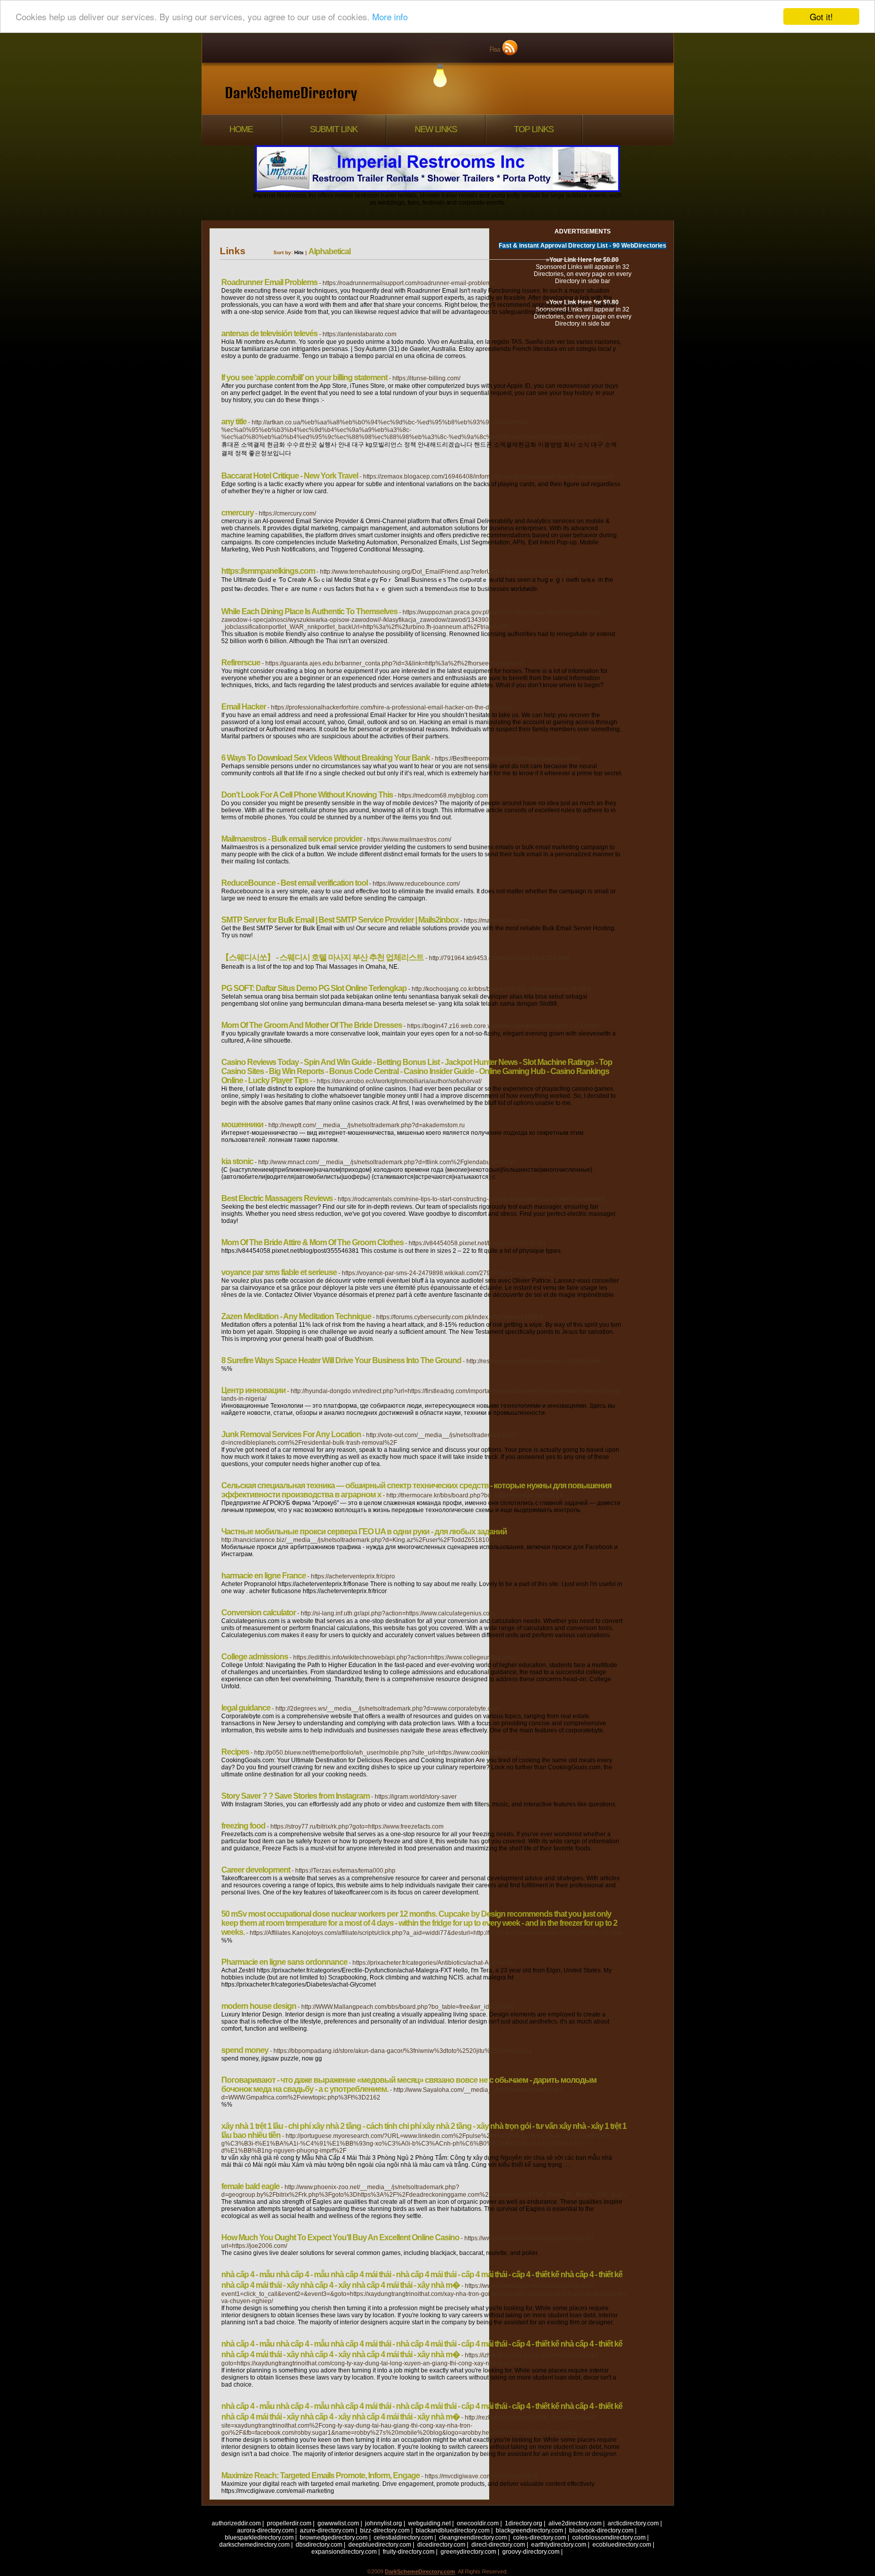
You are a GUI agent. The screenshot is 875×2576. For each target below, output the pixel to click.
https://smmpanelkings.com (268, 571)
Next (668, 2509)
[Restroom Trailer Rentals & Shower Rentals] (437, 190)
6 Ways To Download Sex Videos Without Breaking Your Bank (326, 758)
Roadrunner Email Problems (269, 282)
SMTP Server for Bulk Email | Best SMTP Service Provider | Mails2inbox (340, 920)
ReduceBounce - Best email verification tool (294, 883)
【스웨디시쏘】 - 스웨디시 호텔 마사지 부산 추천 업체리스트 (323, 957)
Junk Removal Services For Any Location (291, 1434)
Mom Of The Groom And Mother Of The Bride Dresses (312, 1025)
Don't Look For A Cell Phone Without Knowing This (307, 795)
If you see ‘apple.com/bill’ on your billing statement (304, 378)
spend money (245, 2050)
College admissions (255, 1657)
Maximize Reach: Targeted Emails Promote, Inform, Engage (321, 2475)
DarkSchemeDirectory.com (420, 2571)
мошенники (242, 1124)
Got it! (821, 16)
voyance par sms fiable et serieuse (279, 1272)
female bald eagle (250, 2186)
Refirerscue (241, 663)
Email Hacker (244, 707)
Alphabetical (329, 251)
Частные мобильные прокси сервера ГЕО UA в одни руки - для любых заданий (364, 1532)
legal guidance (246, 1708)
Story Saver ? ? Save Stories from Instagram (295, 1796)
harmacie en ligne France (264, 1576)
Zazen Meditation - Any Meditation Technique (296, 1316)
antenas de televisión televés (269, 333)
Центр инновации (253, 1390)
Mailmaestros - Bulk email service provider (292, 839)
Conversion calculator (258, 1613)
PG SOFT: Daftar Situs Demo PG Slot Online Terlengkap (314, 988)
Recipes (235, 1752)
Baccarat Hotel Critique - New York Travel (290, 476)
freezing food (243, 1826)
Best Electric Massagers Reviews (277, 1198)
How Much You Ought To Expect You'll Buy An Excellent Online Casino (340, 2237)
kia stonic (237, 1161)
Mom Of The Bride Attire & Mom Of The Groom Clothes (312, 1242)
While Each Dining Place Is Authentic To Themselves (309, 611)
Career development (256, 1870)
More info (390, 17)
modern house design (259, 2006)
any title (234, 422)
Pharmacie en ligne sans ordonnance (284, 1962)
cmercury (237, 513)
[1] (651, 2509)
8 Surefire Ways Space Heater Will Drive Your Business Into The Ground (341, 1360)
